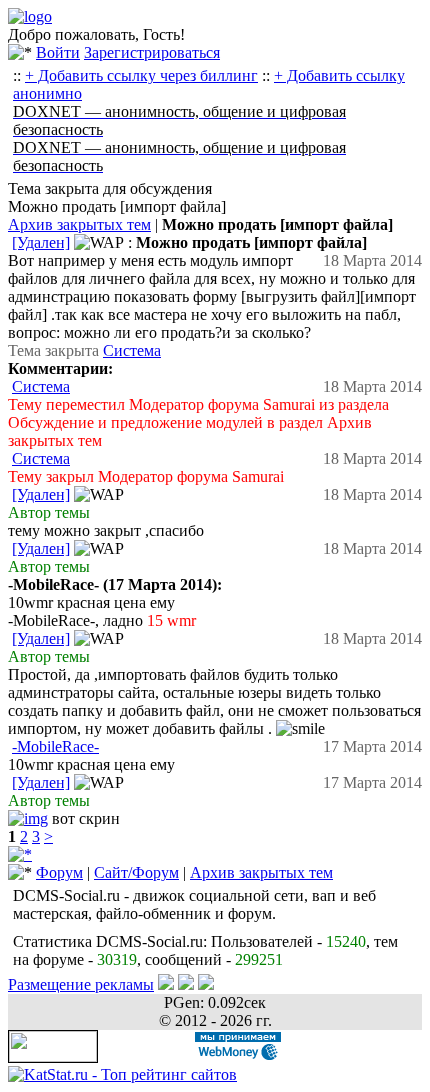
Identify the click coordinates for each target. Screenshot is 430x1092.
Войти (58, 52)
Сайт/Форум (136, 872)
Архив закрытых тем (79, 224)
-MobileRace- (55, 746)
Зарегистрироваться (152, 52)
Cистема (132, 350)
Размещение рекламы (81, 984)
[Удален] (41, 242)
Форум (59, 872)
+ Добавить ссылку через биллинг (141, 75)
